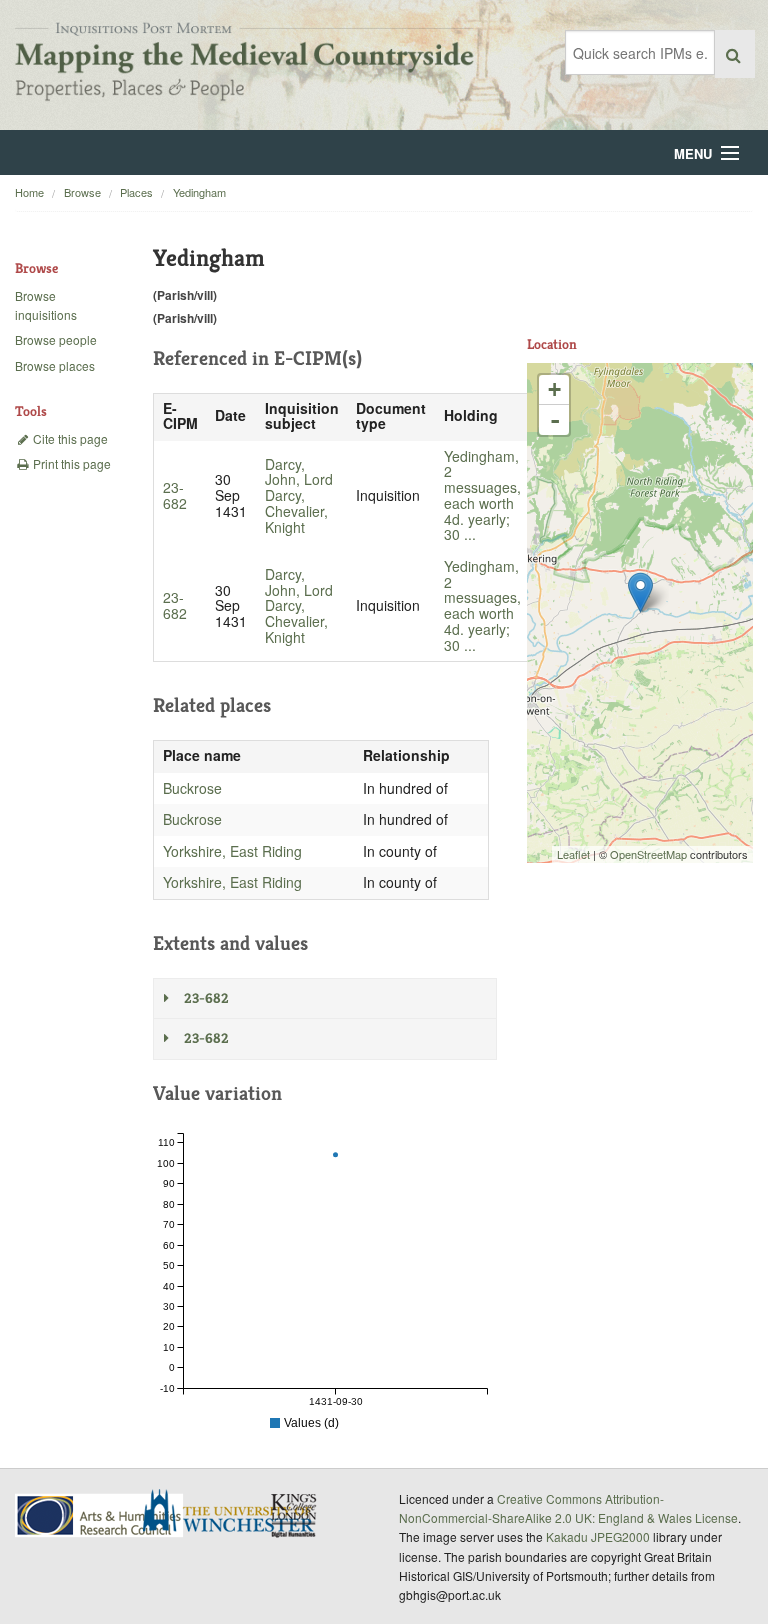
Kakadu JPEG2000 (598, 1536)
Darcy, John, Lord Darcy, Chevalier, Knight (299, 495)
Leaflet (573, 854)
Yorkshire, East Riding (232, 851)
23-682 (175, 495)
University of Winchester (236, 1513)
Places (136, 192)
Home (29, 192)
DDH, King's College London (295, 1515)
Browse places (55, 365)
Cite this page (69, 438)
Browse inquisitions (46, 305)
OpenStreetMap (648, 854)
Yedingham (199, 192)
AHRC (100, 1515)
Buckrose (192, 788)
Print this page (70, 463)
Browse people (56, 339)
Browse (82, 192)
